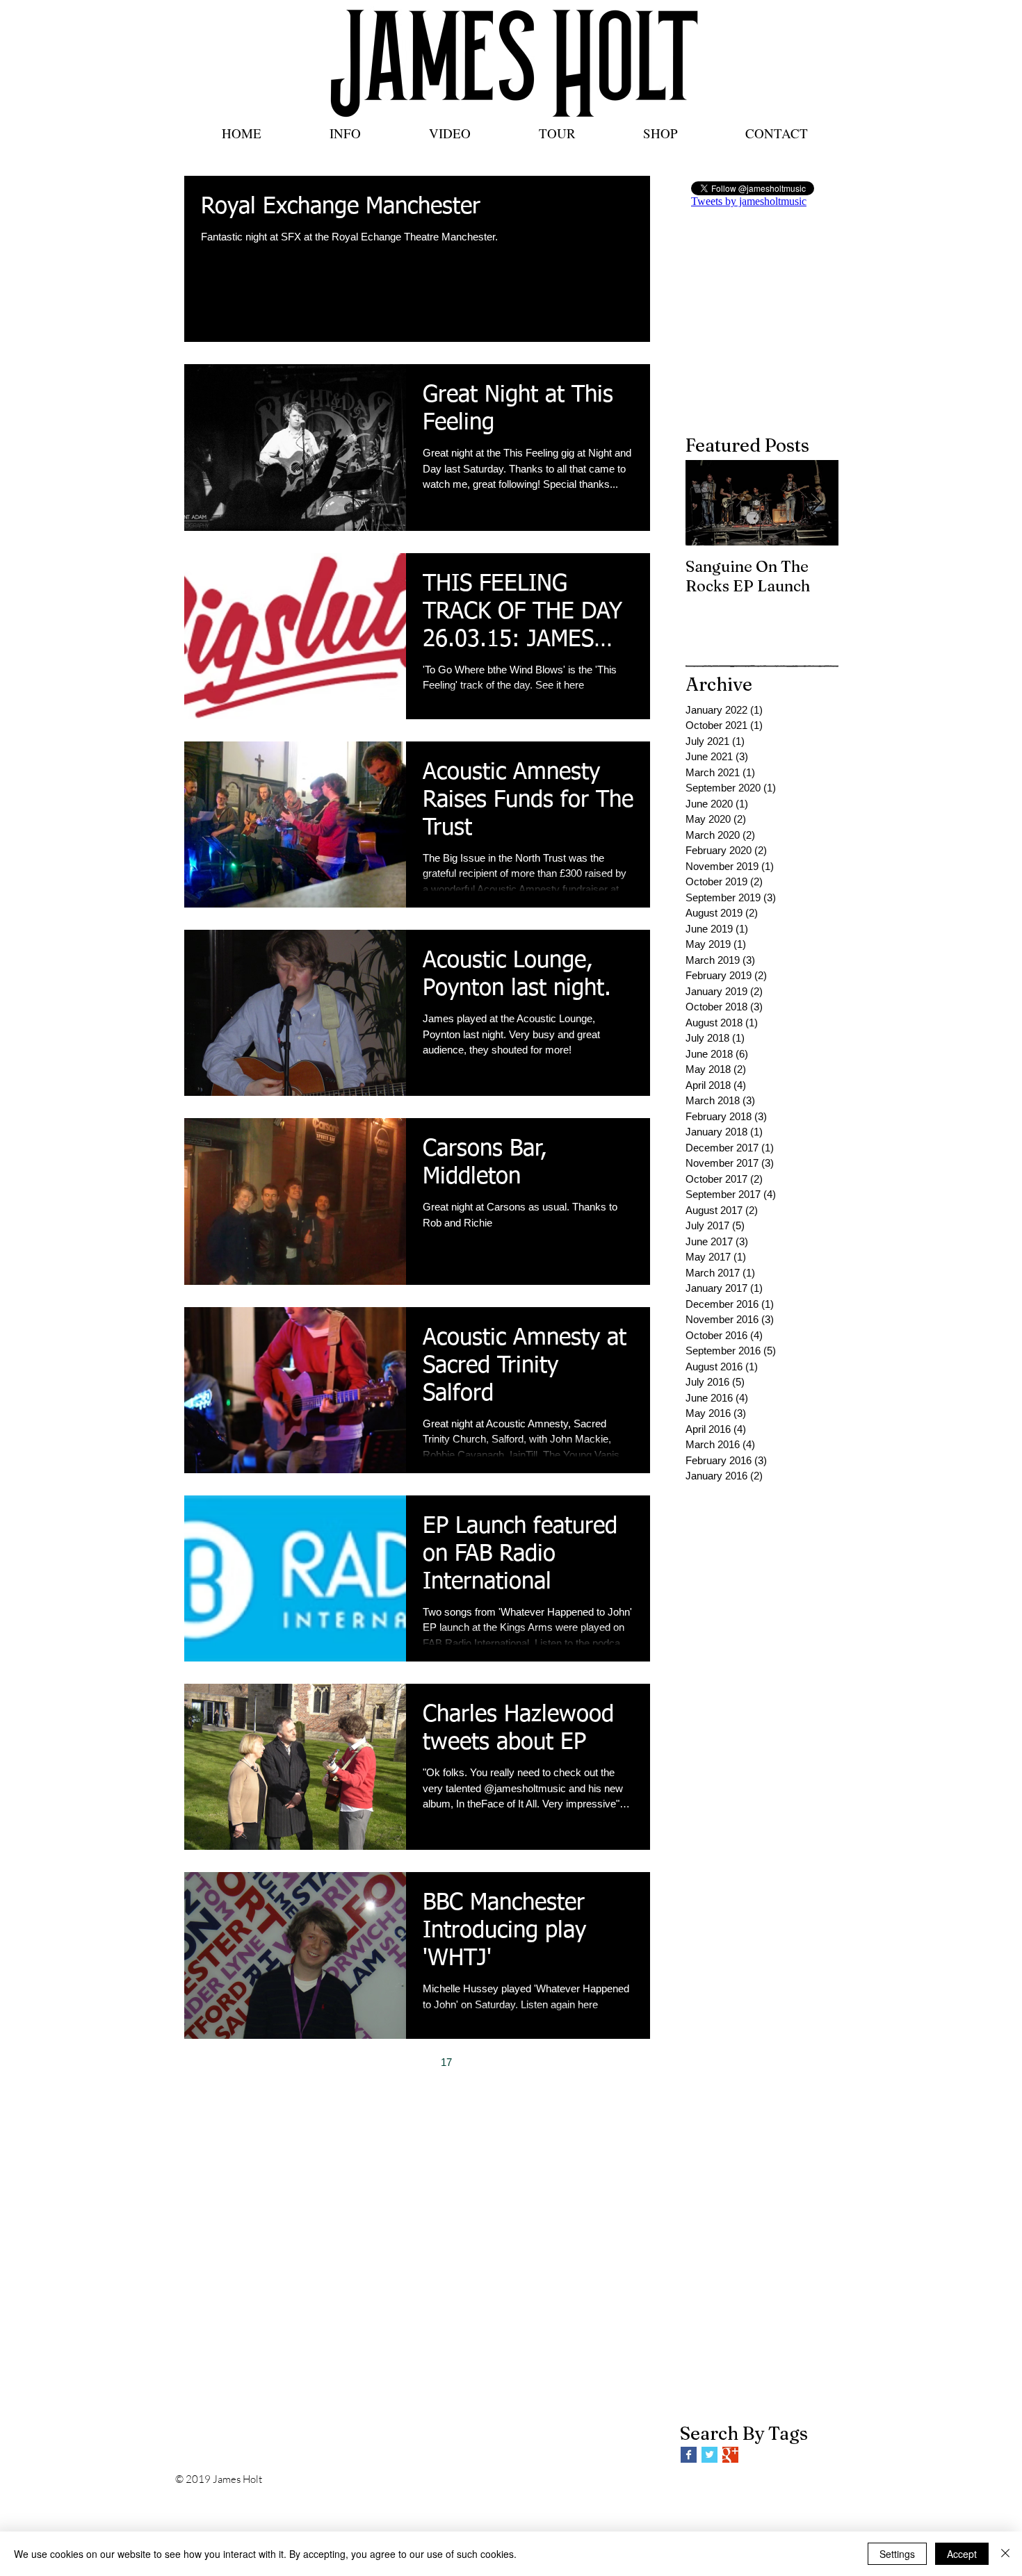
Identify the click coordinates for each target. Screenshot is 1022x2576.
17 (446, 2062)
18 (476, 2062)
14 (359, 2062)
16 (417, 2062)
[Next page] (505, 2062)
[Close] (1005, 2554)
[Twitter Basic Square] (709, 2455)
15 (388, 2062)
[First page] (300, 2062)
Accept (962, 2554)
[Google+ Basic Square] (730, 2455)
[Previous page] (330, 2062)
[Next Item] (816, 503)
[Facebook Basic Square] (689, 2455)
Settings (897, 2554)
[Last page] (534, 2062)
